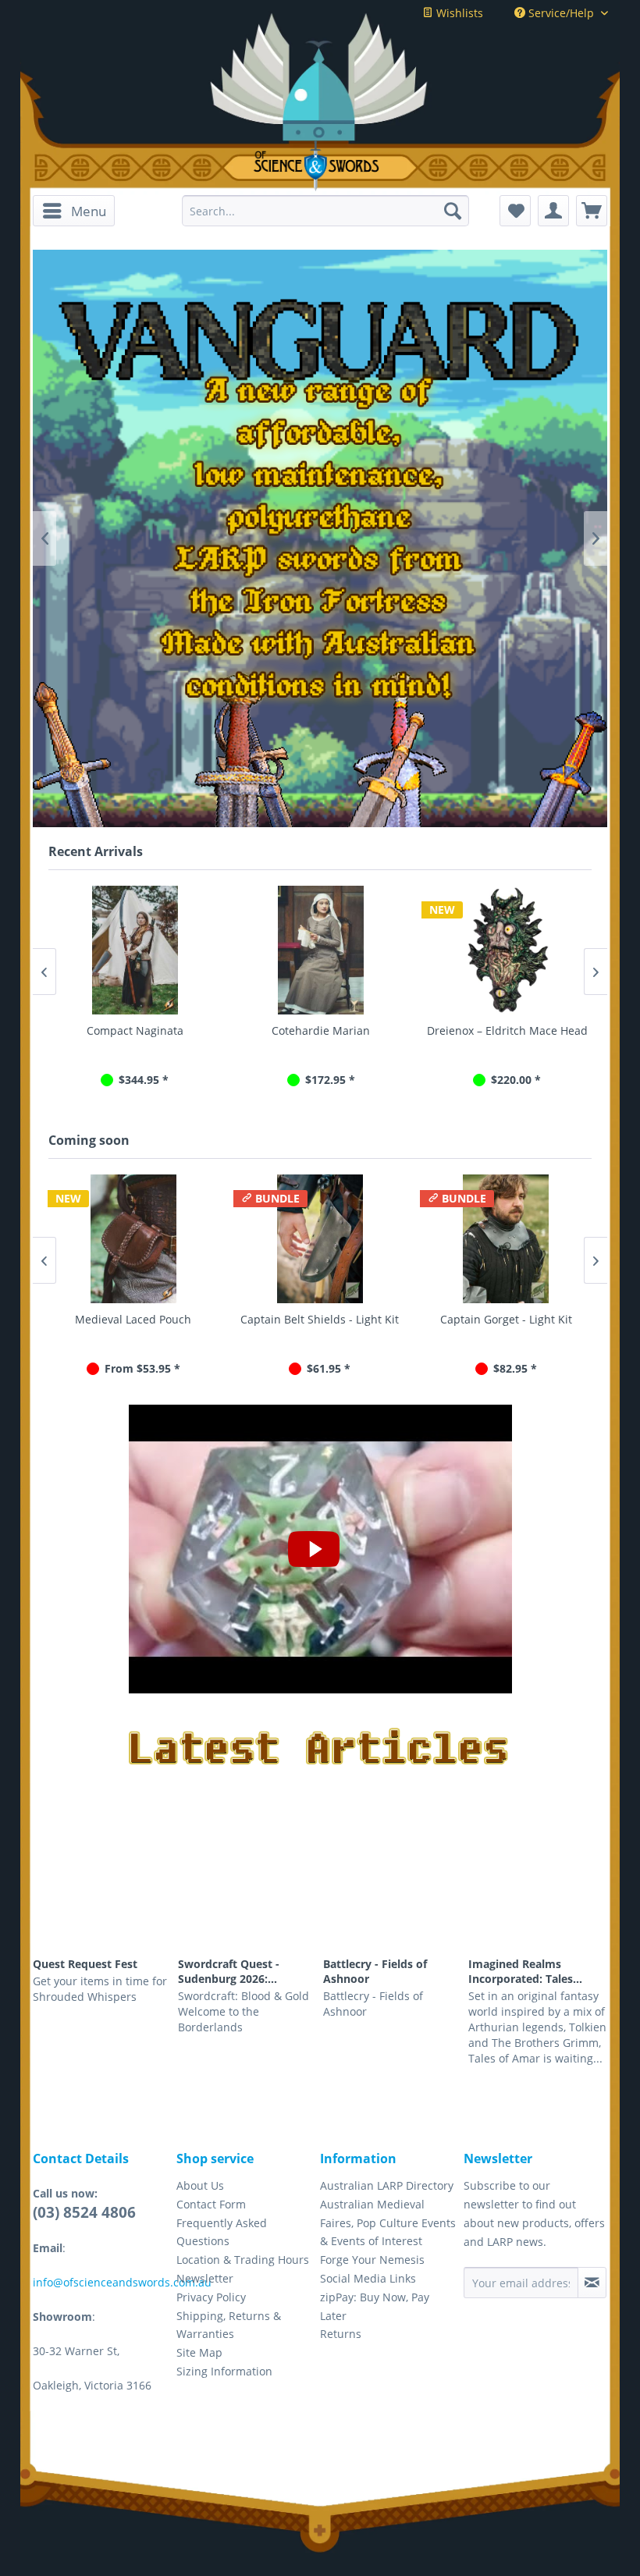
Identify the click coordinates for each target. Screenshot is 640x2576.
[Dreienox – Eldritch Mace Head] (506, 950)
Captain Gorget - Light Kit (506, 1319)
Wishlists (458, 13)
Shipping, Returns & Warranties (229, 2325)
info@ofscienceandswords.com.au (122, 2282)
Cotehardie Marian (319, 1030)
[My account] (553, 211)
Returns (341, 2334)
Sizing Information (224, 2371)
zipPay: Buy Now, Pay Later (375, 2306)
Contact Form (211, 2204)
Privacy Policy (211, 2297)
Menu (89, 211)
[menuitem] (74, 211)
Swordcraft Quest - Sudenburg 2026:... (229, 1971)
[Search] (453, 211)
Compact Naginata (133, 1030)
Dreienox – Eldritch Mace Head (506, 1030)
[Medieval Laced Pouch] (134, 1239)
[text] (320, 542)
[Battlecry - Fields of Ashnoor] (393, 1896)
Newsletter (205, 2278)
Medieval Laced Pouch (133, 1319)
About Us (200, 2185)
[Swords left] (189, 755)
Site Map (199, 2352)
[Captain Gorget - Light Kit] (506, 1239)
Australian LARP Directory (387, 2185)
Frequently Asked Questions (222, 2232)
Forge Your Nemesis (372, 2260)
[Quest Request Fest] (102, 1896)
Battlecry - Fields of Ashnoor (375, 1971)
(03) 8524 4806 (84, 2212)
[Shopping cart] (592, 211)
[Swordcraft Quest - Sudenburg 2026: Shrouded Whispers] (247, 1896)
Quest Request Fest (85, 1964)
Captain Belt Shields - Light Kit (320, 1319)
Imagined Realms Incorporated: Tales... (525, 1971)
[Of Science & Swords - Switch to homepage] (320, 166)
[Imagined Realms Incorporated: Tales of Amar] (538, 1896)
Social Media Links (368, 2278)
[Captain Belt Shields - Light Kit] (320, 1239)
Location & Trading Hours (243, 2260)
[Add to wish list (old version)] (515, 211)
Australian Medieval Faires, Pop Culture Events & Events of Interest (388, 2223)
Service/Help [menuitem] (561, 13)
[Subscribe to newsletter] (592, 2283)
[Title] (320, 341)
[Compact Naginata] (133, 950)
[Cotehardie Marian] (320, 950)
